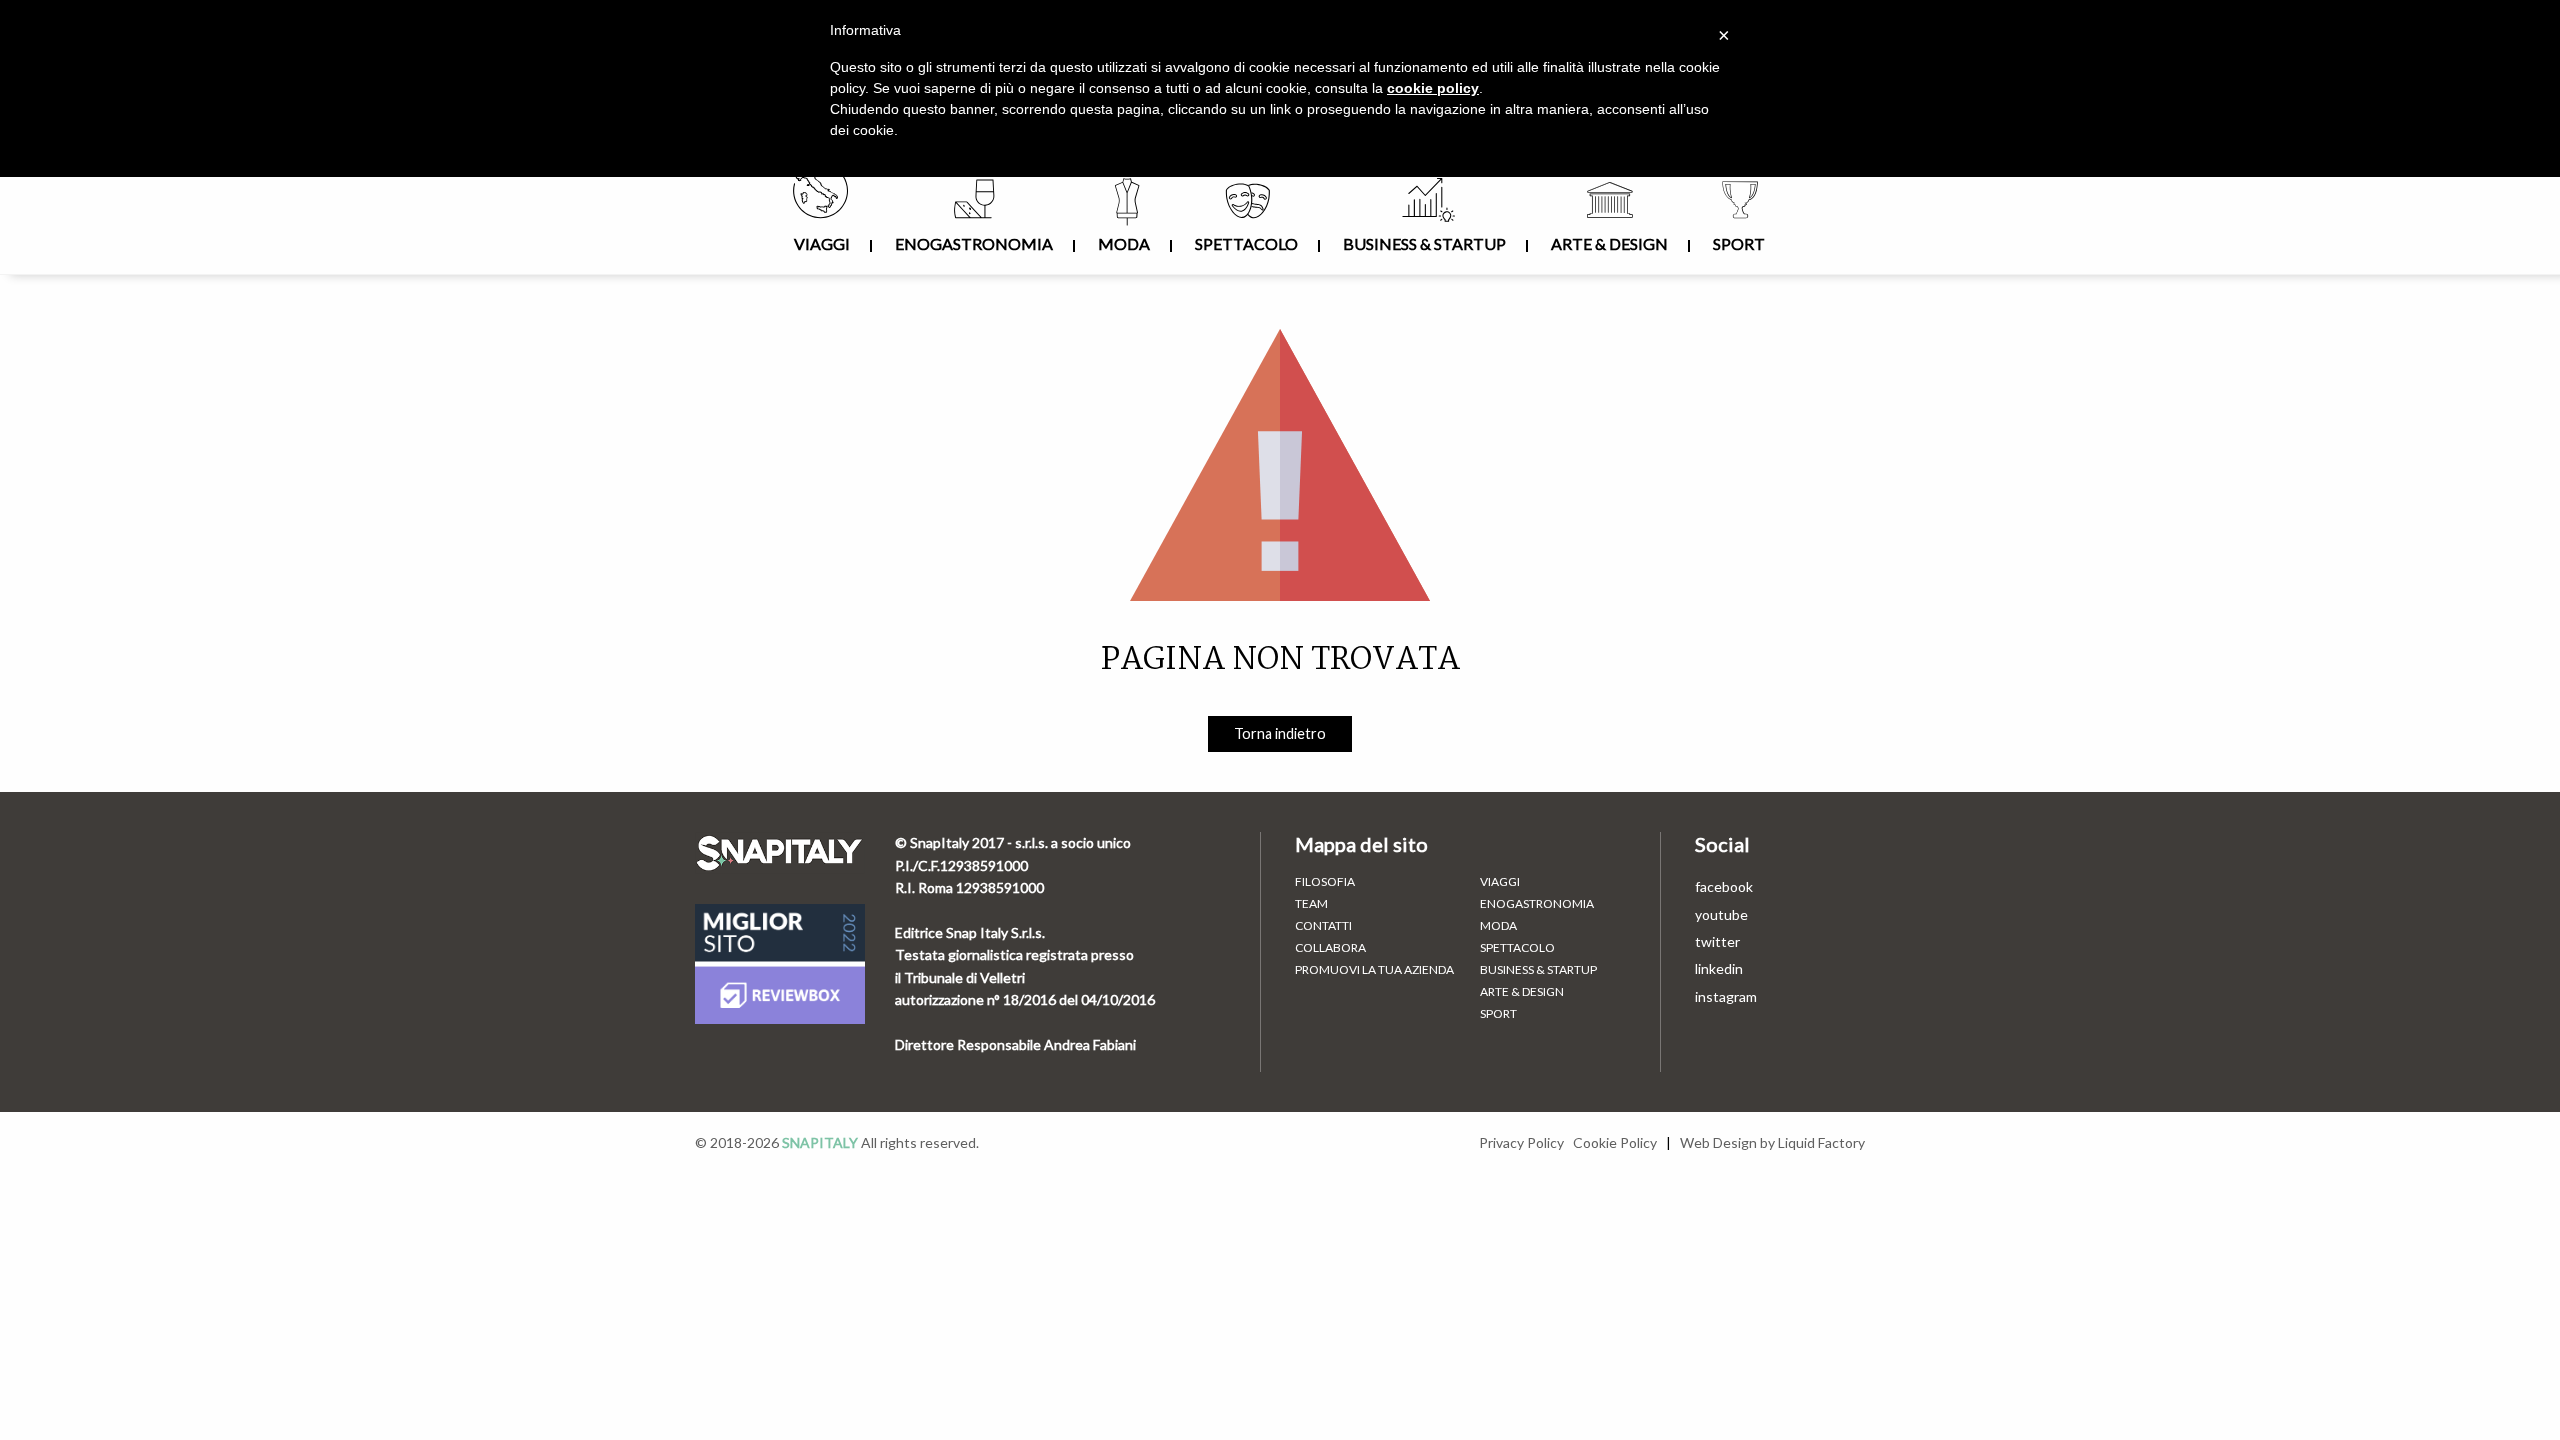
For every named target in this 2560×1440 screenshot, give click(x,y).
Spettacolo (1246, 243)
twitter (1717, 941)
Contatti (1323, 926)
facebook (1724, 886)
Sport (1739, 243)
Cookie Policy (1615, 1142)
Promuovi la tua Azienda (1374, 970)
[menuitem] (823, 220)
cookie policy (1433, 88)
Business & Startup (1424, 243)
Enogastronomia (974, 243)
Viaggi (822, 243)
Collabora (1330, 948)
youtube (1721, 914)
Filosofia (1325, 882)
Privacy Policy (1521, 1142)
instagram (1726, 996)
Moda (1124, 243)
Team (1311, 904)
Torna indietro (1280, 733)
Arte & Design (1609, 243)
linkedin (1719, 968)
